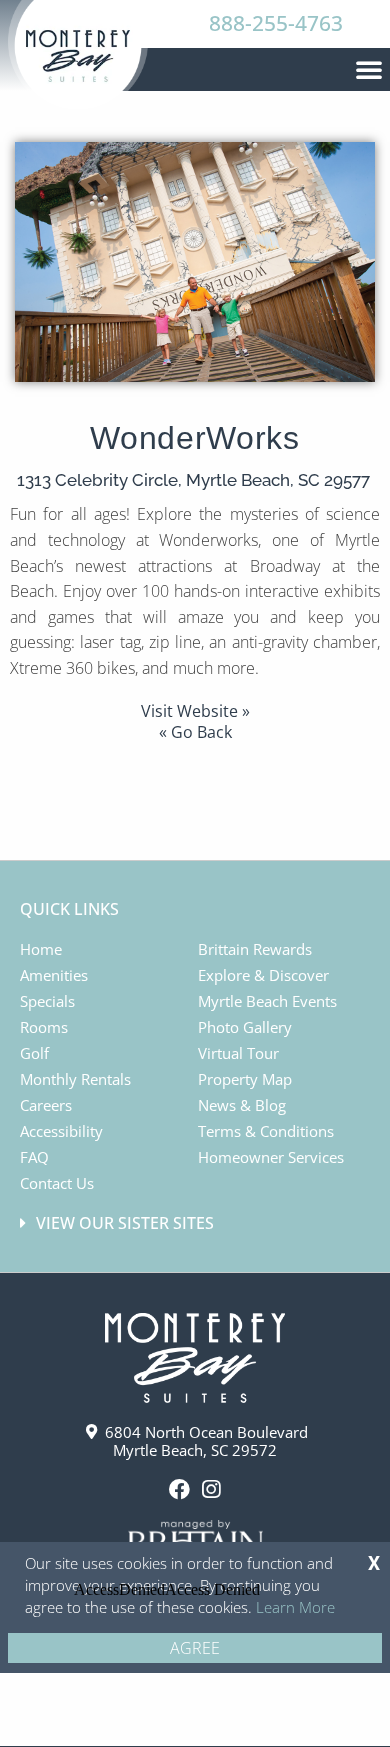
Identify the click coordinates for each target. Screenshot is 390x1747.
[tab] (197, 1223)
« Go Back (195, 732)
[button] (369, 69)
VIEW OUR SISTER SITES (125, 1223)
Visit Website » (195, 711)
